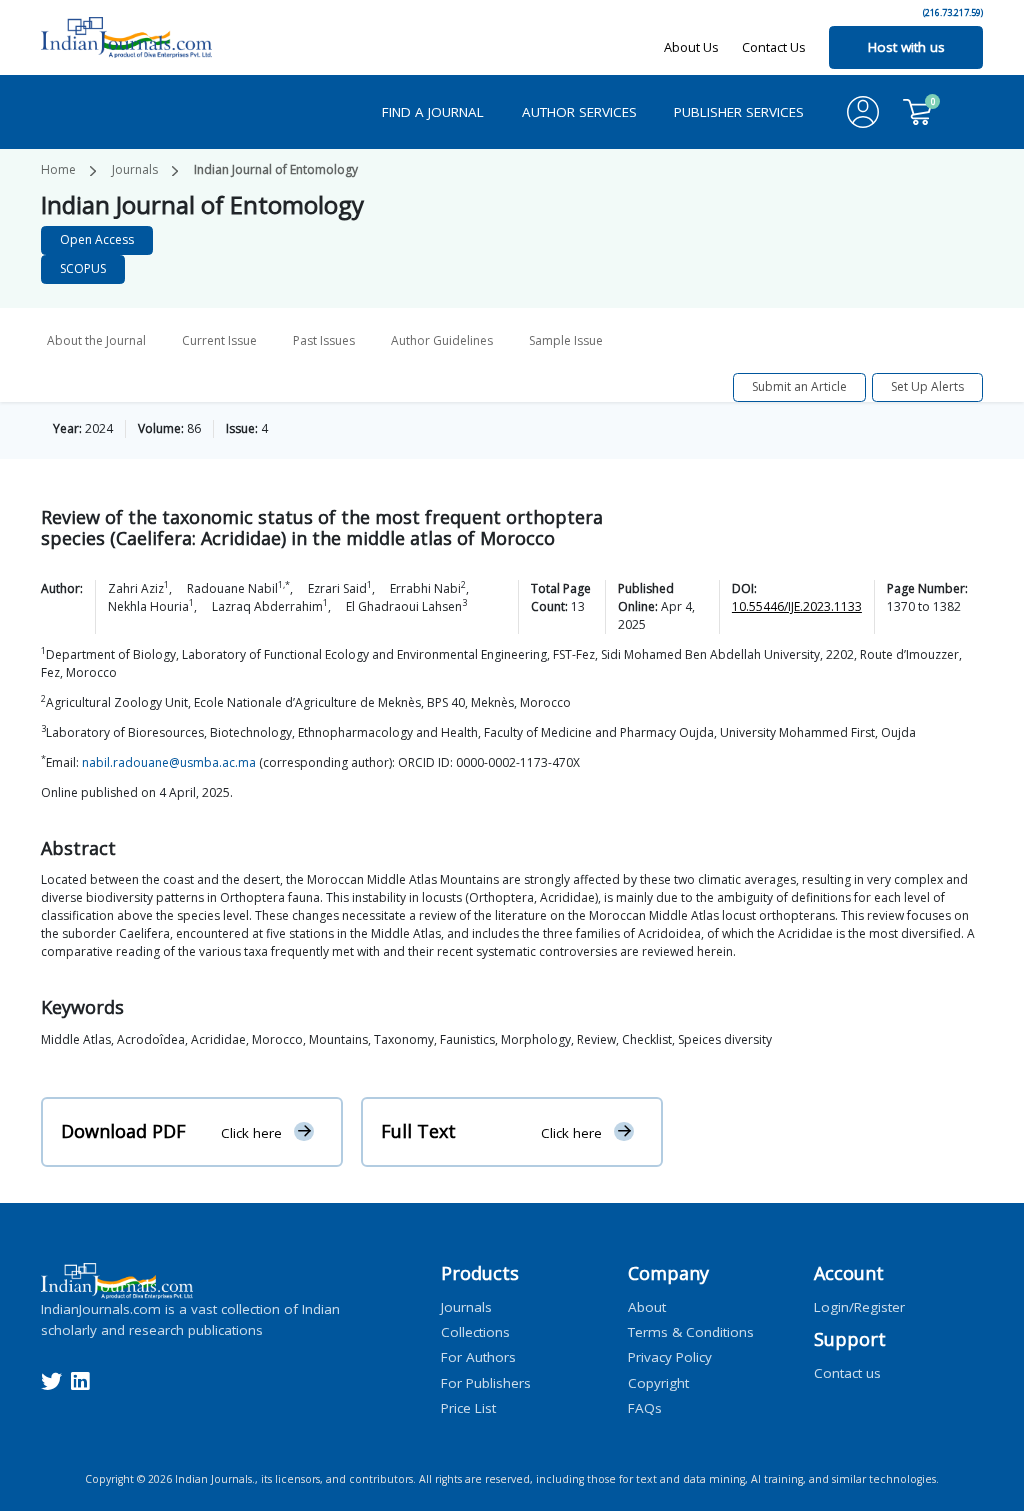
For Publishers (486, 1382)
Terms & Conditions (691, 1332)
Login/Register (859, 1306)
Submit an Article (799, 386)
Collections (475, 1332)
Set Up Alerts (927, 386)
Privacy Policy (670, 1357)
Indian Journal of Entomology (276, 169)
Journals (135, 169)
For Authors (478, 1357)
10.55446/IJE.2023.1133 (797, 606)
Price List (468, 1407)
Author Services (579, 112)
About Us (691, 47)
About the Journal (96, 340)
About (647, 1306)
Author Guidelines (442, 340)
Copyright (658, 1382)
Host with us (906, 47)
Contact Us (774, 47)
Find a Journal (433, 112)
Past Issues (324, 340)
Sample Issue (566, 340)
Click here (251, 1132)
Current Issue (219, 340)
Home (58, 169)
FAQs (645, 1407)
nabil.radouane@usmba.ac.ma (169, 762)
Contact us (847, 1372)
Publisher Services (739, 112)
